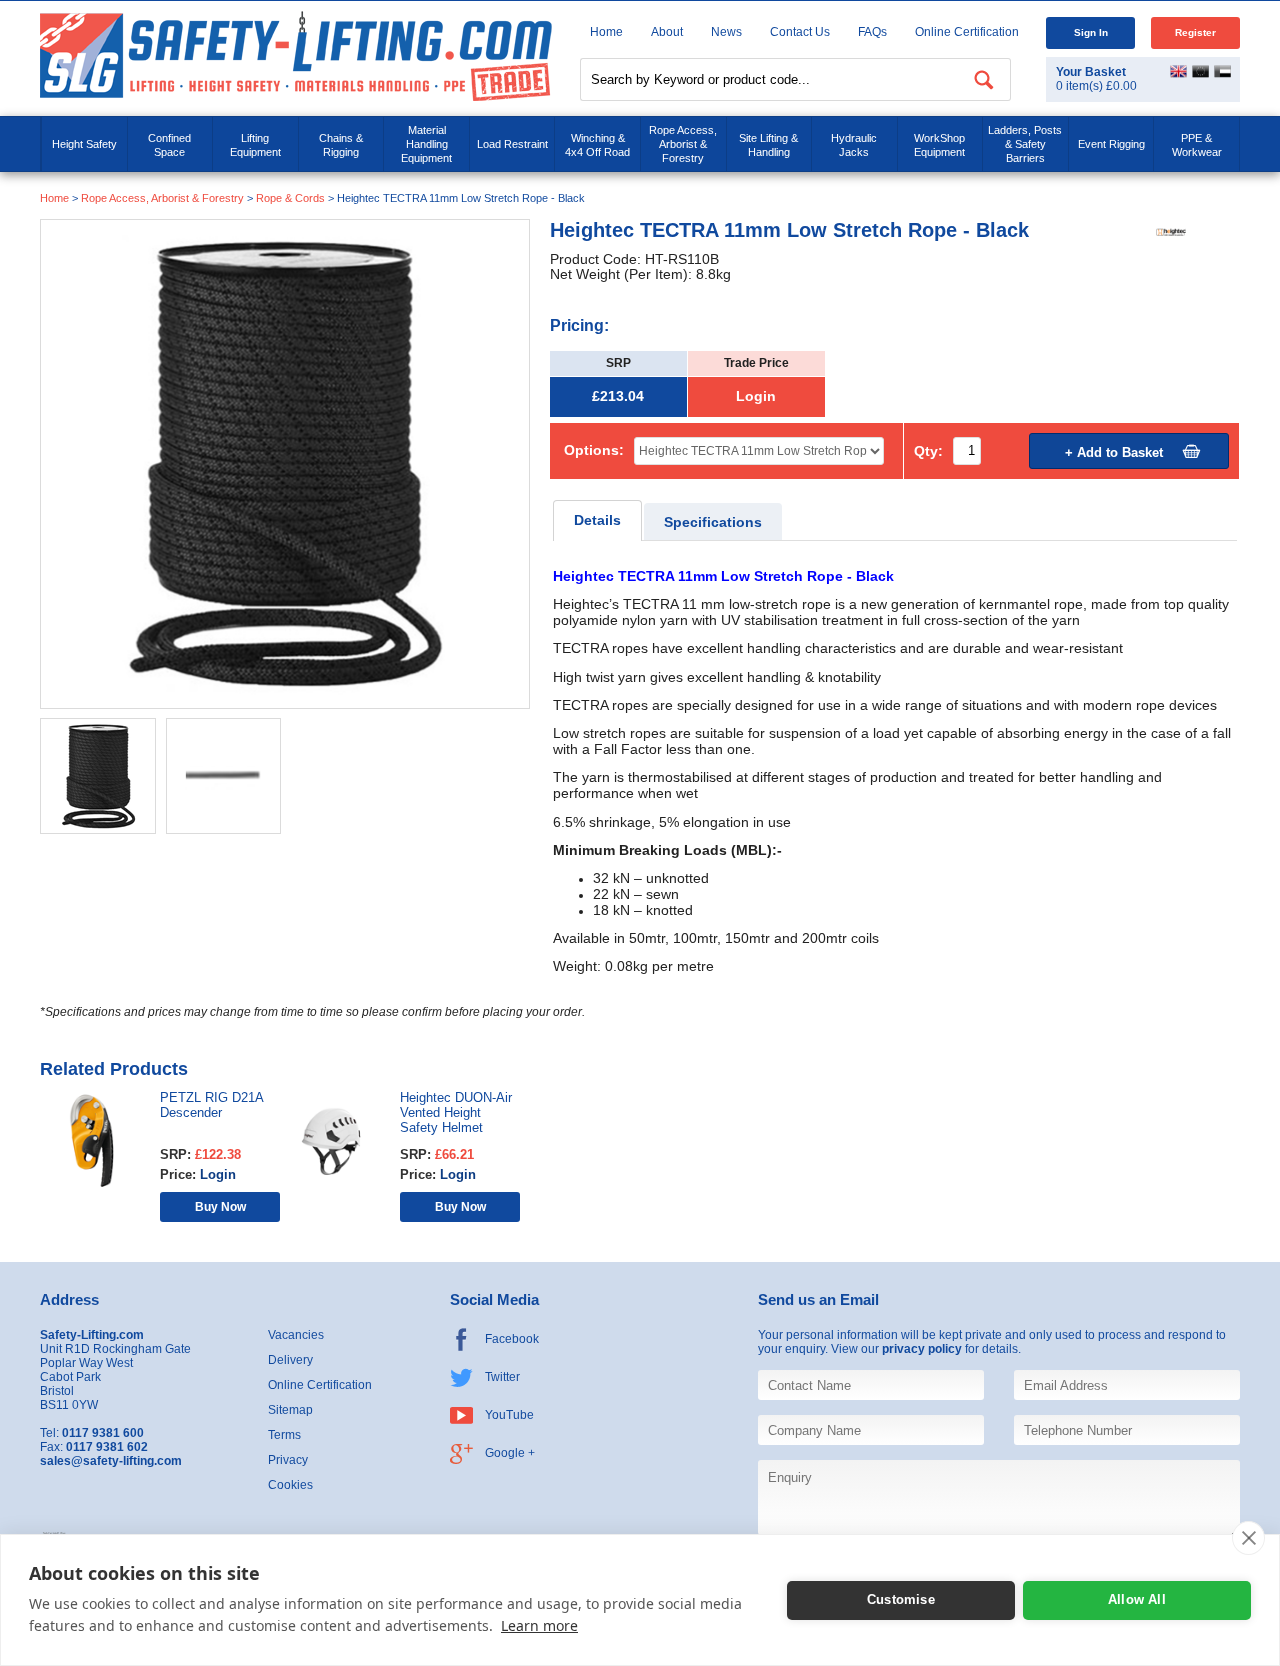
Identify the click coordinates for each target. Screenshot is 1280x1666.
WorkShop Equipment (939, 145)
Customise (901, 1599)
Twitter (502, 1377)
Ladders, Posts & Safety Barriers (1025, 144)
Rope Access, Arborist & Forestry (683, 144)
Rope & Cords (290, 198)
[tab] (597, 520)
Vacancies (296, 1335)
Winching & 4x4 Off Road (597, 145)
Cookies (290, 1485)
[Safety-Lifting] (296, 55)
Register (1195, 32)
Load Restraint (512, 144)
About (667, 32)
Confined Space (169, 145)
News (726, 32)
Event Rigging (1111, 144)
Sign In (1091, 32)
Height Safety (84, 144)
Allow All (1137, 1599)
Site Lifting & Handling (768, 145)
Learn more (539, 1625)
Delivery (290, 1360)
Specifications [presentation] (713, 522)
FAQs (872, 32)
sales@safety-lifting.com (111, 1461)
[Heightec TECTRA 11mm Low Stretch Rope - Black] (285, 463)
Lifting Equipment (255, 145)
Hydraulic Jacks (854, 145)
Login (756, 396)
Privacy (288, 1460)
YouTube (509, 1415)
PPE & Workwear (1197, 145)
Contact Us (800, 32)
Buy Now (220, 1206)
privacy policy (922, 1349)
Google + (510, 1453)
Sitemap (290, 1410)
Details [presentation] (597, 520)
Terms (284, 1435)
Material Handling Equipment (426, 144)
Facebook (512, 1339)
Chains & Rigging (341, 145)
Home (606, 32)
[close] (1248, 1538)
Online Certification (967, 32)
